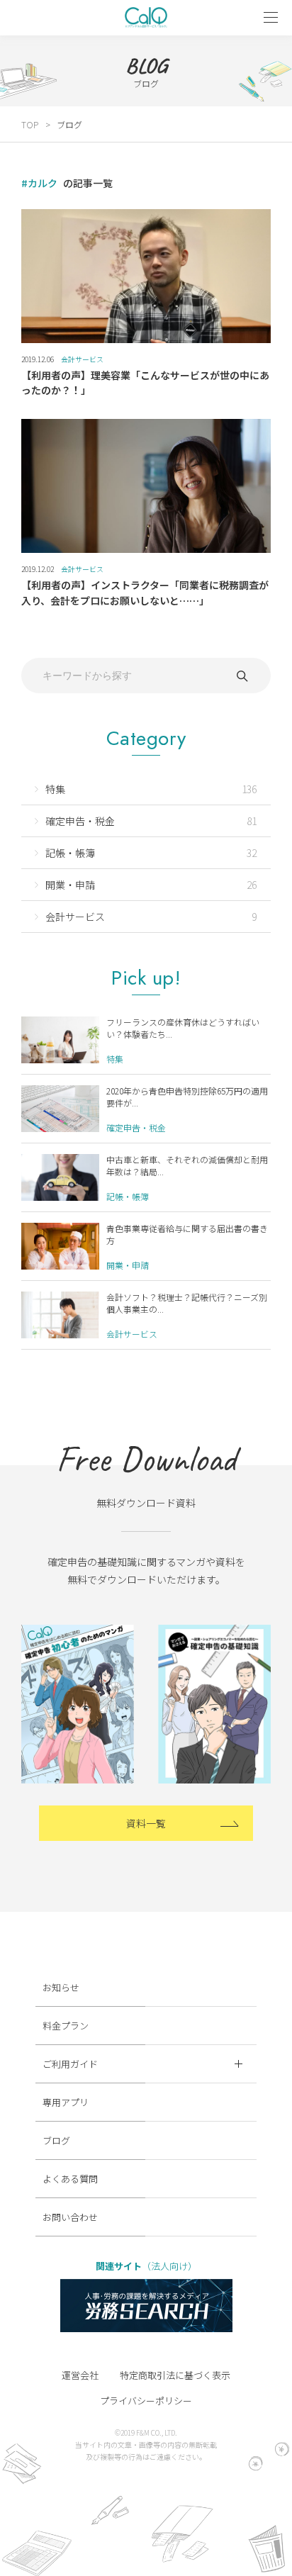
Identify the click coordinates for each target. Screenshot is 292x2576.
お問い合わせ (70, 2217)
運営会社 (80, 2375)
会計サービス (82, 359)
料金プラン (66, 2026)
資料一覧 (146, 1823)
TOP (30, 124)
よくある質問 (70, 2179)
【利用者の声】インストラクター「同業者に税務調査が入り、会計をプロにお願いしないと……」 (145, 592)
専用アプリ (66, 2102)
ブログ (56, 2140)
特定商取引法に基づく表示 (175, 2375)
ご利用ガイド (70, 2064)
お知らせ (61, 1987)
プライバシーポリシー (146, 2401)
